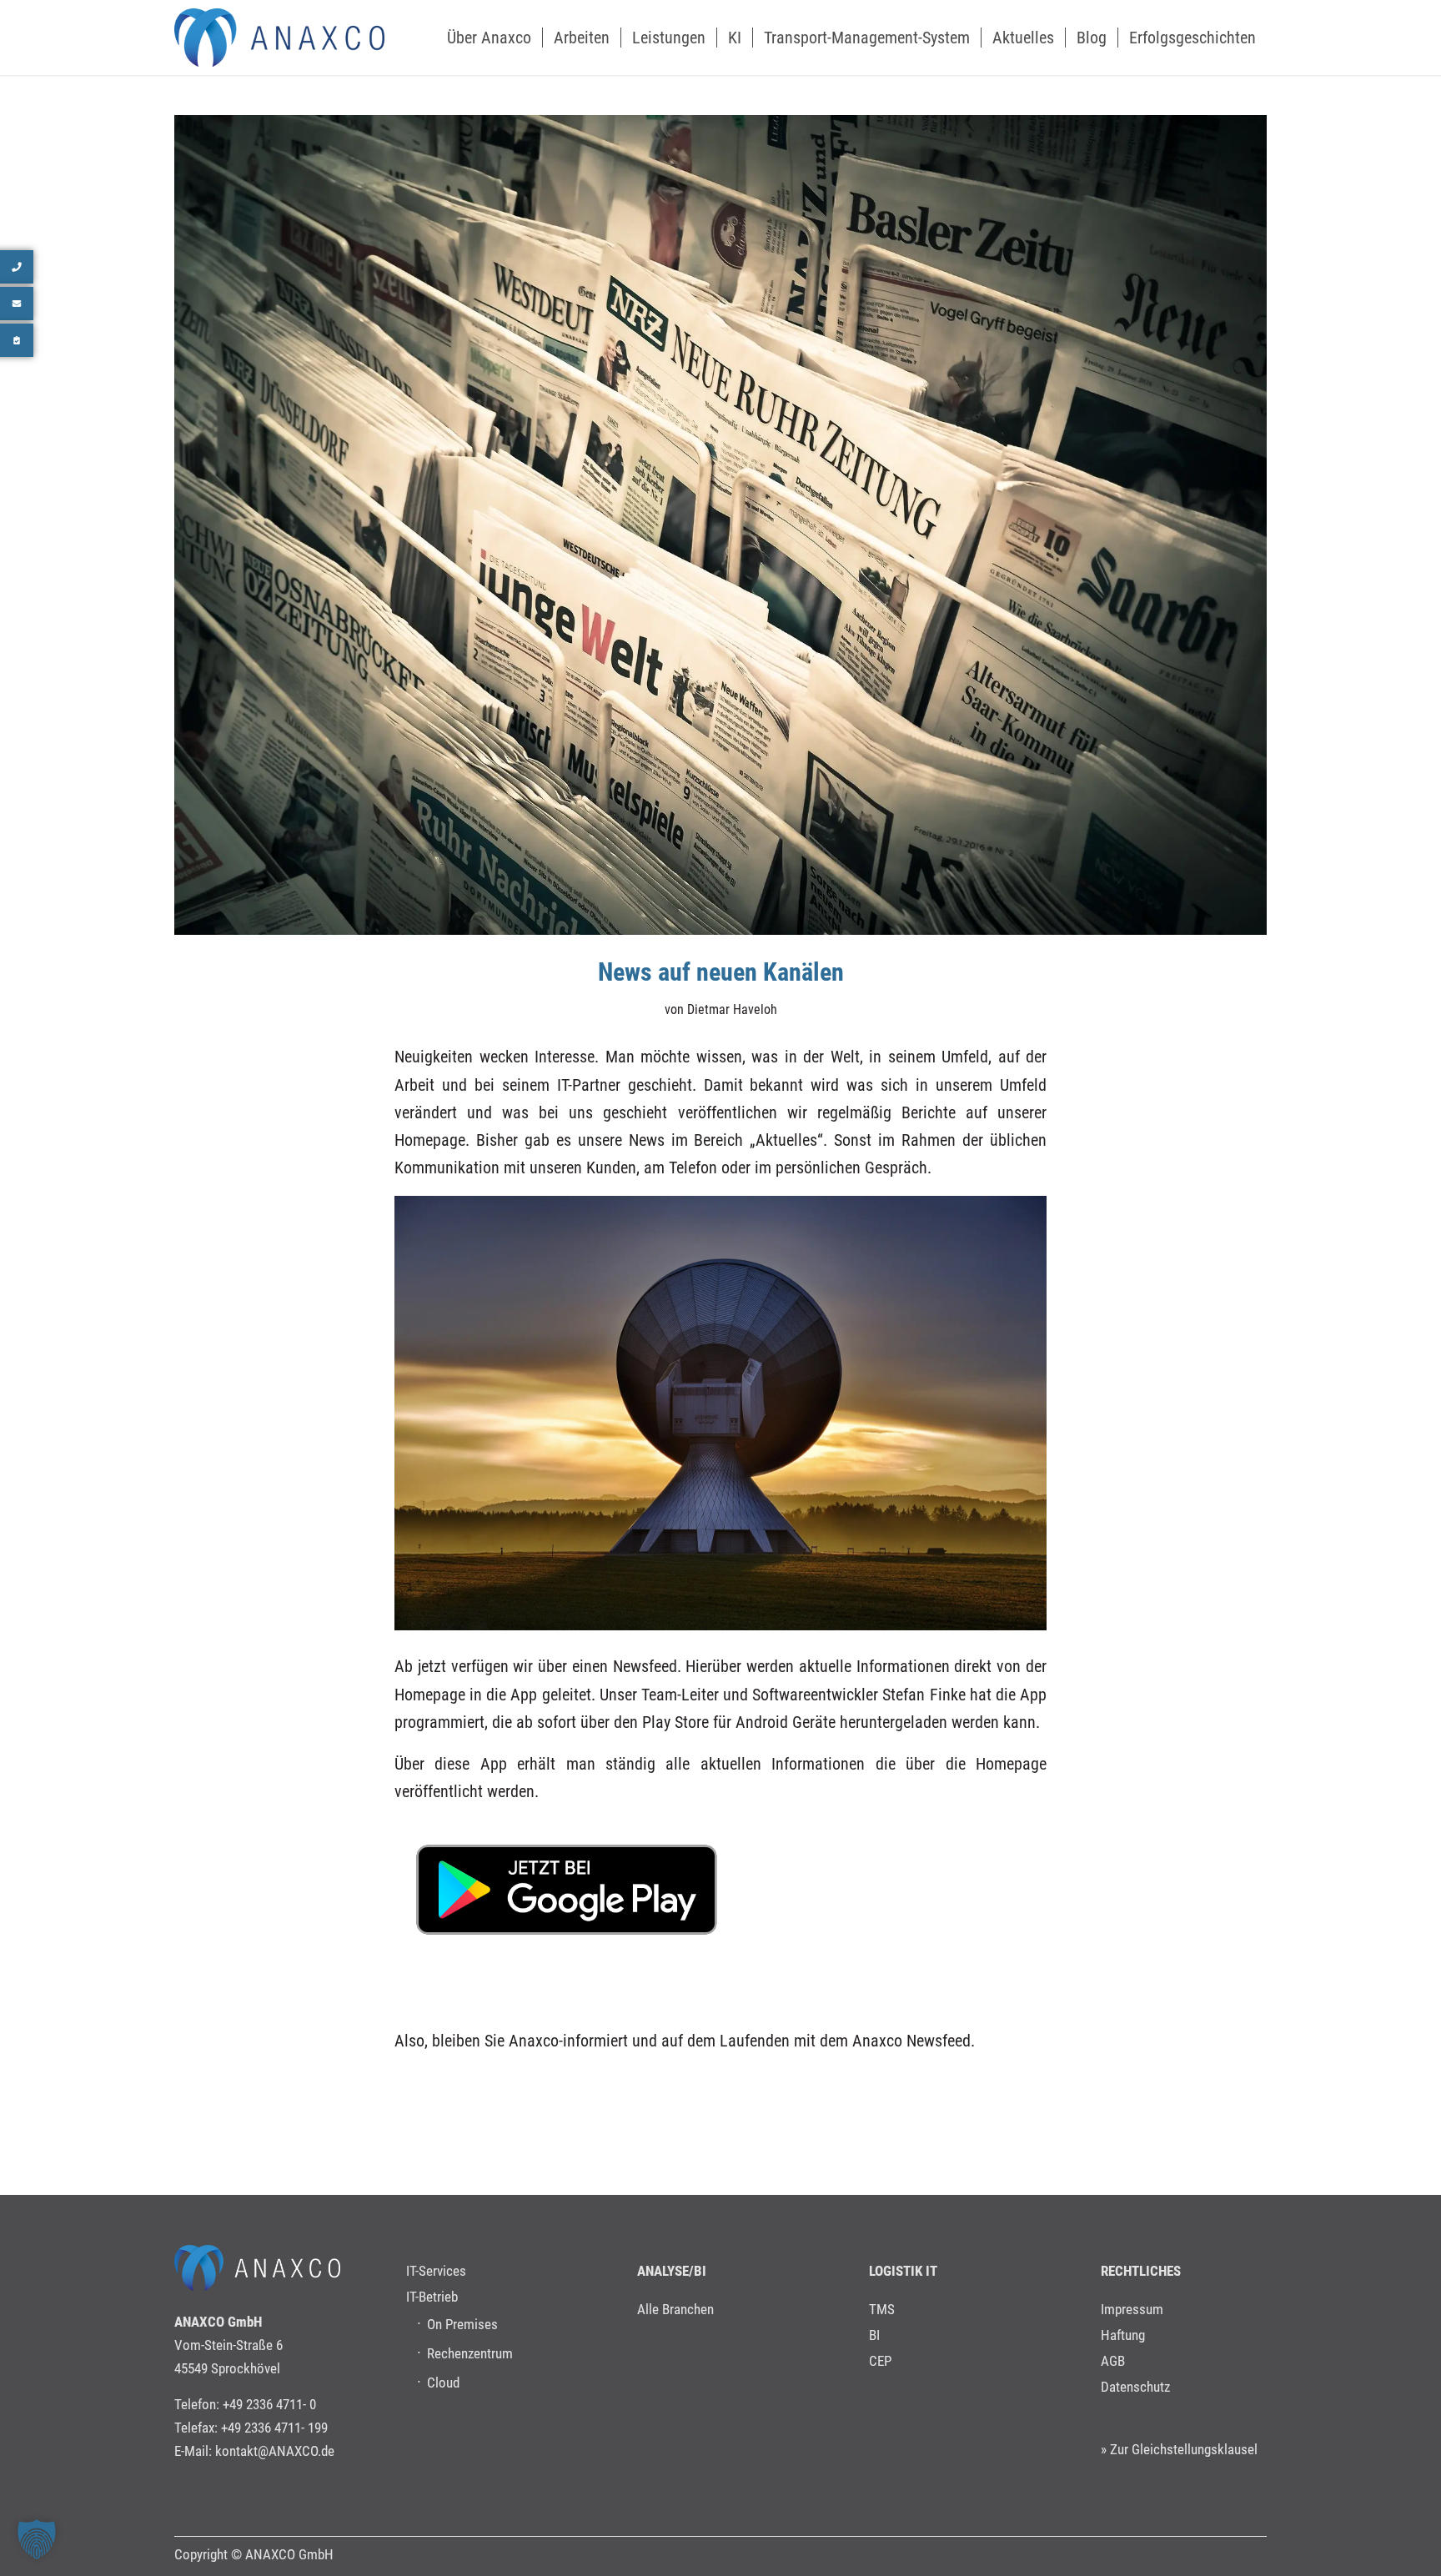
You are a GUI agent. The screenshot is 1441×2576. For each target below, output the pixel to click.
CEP (880, 2361)
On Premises (462, 2324)
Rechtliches (1141, 2271)
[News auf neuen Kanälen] (720, 525)
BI (874, 2335)
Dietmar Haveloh (732, 1009)
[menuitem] (489, 38)
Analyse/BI (672, 2271)
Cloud (443, 2383)
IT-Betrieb (432, 2297)
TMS (882, 2309)
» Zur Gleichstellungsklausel (1179, 2449)
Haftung (1123, 2335)
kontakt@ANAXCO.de (275, 2451)
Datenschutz (1135, 2387)
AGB (1113, 2361)
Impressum (1132, 2309)
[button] (37, 2539)
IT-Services (436, 2271)
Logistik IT (903, 2271)
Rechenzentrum (470, 2353)
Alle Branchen (675, 2309)
